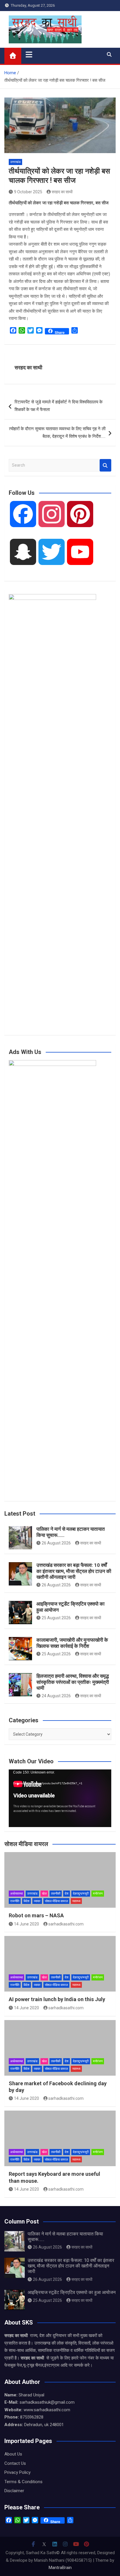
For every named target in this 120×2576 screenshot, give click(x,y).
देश (67, 1894)
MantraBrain (60, 2568)
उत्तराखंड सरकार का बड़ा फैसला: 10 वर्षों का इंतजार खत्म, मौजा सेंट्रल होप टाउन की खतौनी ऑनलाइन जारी (74, 1571)
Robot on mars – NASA (36, 1915)
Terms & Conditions (23, 2482)
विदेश (27, 1901)
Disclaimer (14, 2491)
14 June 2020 (27, 1924)
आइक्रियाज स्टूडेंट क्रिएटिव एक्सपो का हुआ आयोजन (72, 2292)
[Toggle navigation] (29, 54)
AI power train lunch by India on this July (57, 1999)
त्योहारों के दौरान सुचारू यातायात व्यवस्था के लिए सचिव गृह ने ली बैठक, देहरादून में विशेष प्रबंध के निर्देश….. (57, 433)
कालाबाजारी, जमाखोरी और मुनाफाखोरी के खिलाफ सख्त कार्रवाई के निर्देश (72, 1643)
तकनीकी (56, 1894)
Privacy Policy (17, 2472)
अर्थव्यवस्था (16, 1894)
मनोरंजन (98, 1894)
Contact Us (15, 2463)
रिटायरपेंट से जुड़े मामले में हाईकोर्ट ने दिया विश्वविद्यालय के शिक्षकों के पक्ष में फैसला (59, 406)
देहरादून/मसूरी (81, 1894)
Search (105, 465)
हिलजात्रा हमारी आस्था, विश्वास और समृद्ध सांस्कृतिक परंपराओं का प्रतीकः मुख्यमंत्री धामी (73, 1682)
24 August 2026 (56, 1696)
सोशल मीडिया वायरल (56, 1901)
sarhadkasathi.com (66, 1924)
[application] (60, 1798)
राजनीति (15, 1901)
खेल (44, 1894)
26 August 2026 (56, 1543)
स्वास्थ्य (76, 1901)
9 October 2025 (28, 192)
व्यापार (37, 1901)
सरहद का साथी (62, 192)
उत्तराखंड (15, 162)
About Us (13, 2454)
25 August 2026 (56, 1618)
